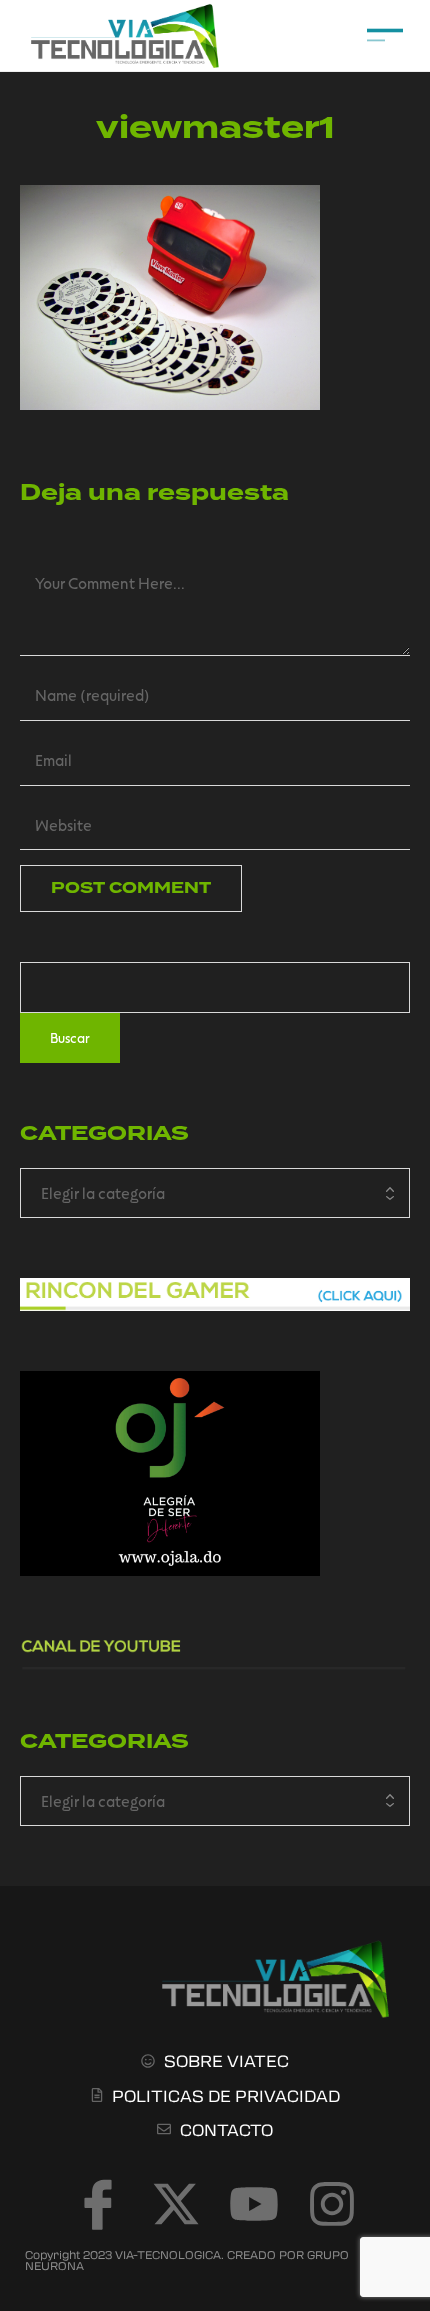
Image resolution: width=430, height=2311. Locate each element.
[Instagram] (332, 2204)
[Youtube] (254, 2204)
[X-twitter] (176, 2204)
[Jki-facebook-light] (98, 2204)
